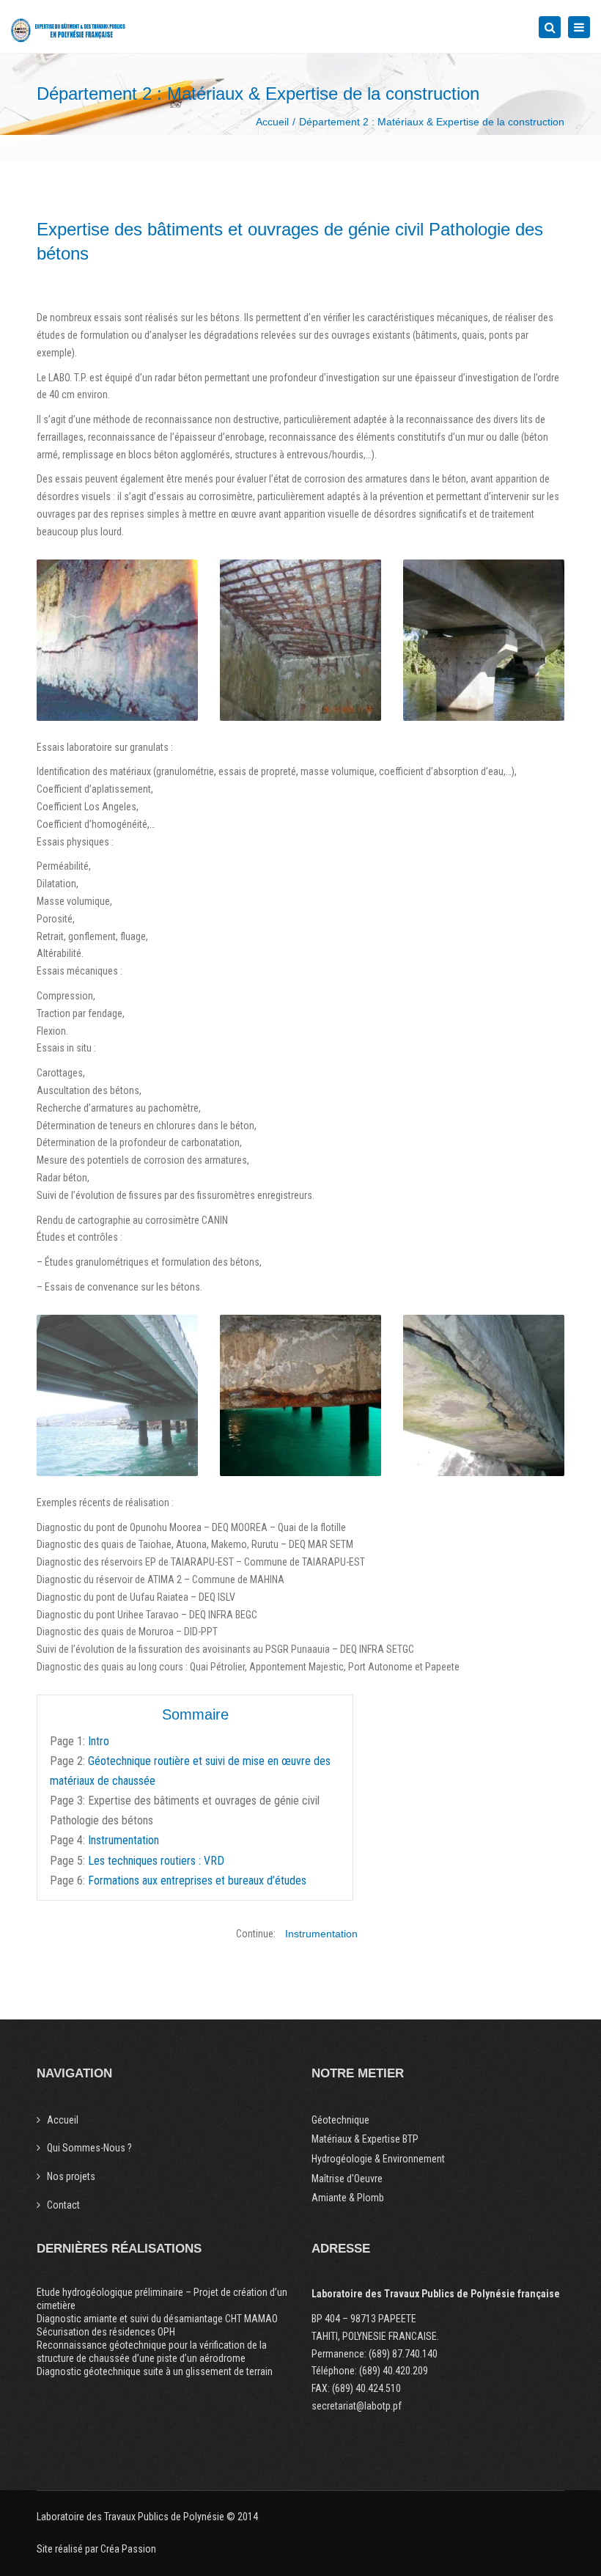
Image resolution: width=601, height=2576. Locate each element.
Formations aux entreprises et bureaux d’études (197, 1880)
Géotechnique (340, 2120)
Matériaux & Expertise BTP (365, 2139)
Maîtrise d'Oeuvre (347, 2179)
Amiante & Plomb (348, 2198)
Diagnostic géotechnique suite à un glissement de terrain (155, 2371)
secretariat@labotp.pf (357, 2406)
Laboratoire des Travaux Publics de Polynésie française (436, 2294)
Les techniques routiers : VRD (156, 1861)
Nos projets (71, 2176)
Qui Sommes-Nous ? (89, 2148)
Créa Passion (128, 2549)
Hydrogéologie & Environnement (378, 2159)
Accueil (272, 122)
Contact (63, 2205)
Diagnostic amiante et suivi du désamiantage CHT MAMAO (157, 2319)
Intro (99, 1741)
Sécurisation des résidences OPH (106, 2332)
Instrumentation (123, 1840)
